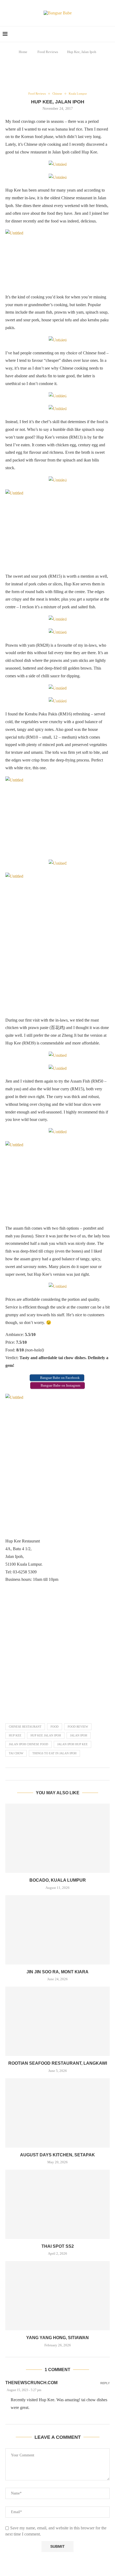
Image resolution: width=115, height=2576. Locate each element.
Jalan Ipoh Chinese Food (28, 1744)
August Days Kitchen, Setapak (57, 2155)
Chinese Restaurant (25, 1727)
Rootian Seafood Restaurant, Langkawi (58, 2063)
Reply (105, 2383)
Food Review (78, 1727)
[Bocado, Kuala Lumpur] (57, 1838)
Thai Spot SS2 (58, 2246)
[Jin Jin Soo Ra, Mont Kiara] (57, 1930)
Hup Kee (15, 1735)
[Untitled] (57, 259)
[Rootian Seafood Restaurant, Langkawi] (57, 2021)
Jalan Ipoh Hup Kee (72, 1744)
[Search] (110, 34)
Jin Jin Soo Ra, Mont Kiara (57, 1972)
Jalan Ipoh (79, 1735)
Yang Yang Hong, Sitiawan (57, 2338)
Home (23, 52)
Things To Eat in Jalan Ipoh (54, 1753)
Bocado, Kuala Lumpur (58, 1880)
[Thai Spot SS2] (57, 2204)
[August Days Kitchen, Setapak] (57, 2113)
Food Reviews (48, 52)
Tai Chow (16, 1753)
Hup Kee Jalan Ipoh (46, 1735)
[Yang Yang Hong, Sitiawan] (57, 2296)
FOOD (55, 1727)
